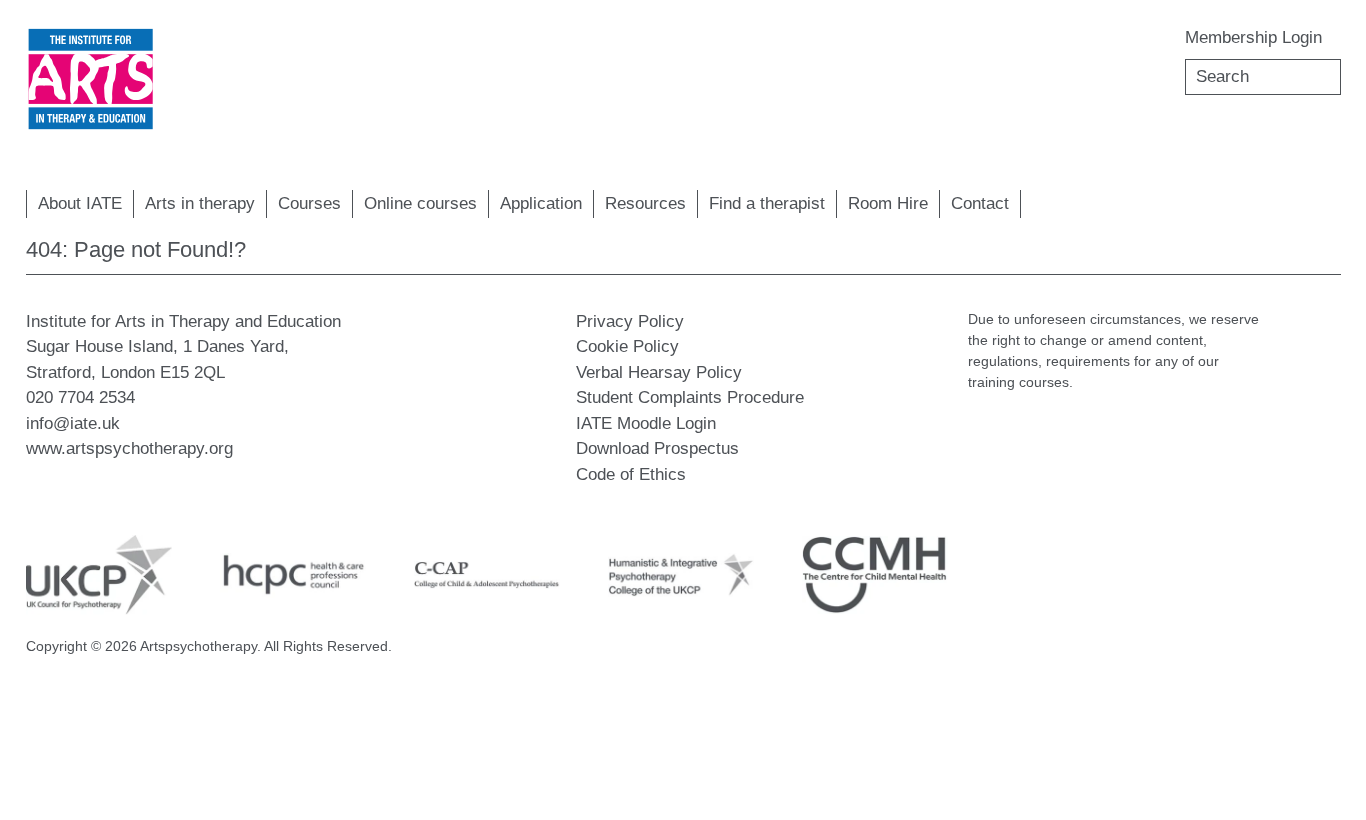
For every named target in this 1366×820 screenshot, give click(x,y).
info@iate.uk (73, 423)
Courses (309, 203)
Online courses (420, 203)
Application (541, 203)
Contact (980, 203)
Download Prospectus (657, 448)
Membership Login (1253, 37)
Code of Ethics (631, 474)
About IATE (80, 203)
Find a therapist (767, 203)
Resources (645, 203)
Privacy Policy (630, 321)
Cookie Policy (627, 346)
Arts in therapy (200, 203)
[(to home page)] (91, 79)
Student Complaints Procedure (690, 397)
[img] (91, 79)
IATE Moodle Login (646, 423)
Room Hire (888, 203)
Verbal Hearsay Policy (659, 372)
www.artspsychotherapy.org (129, 448)
